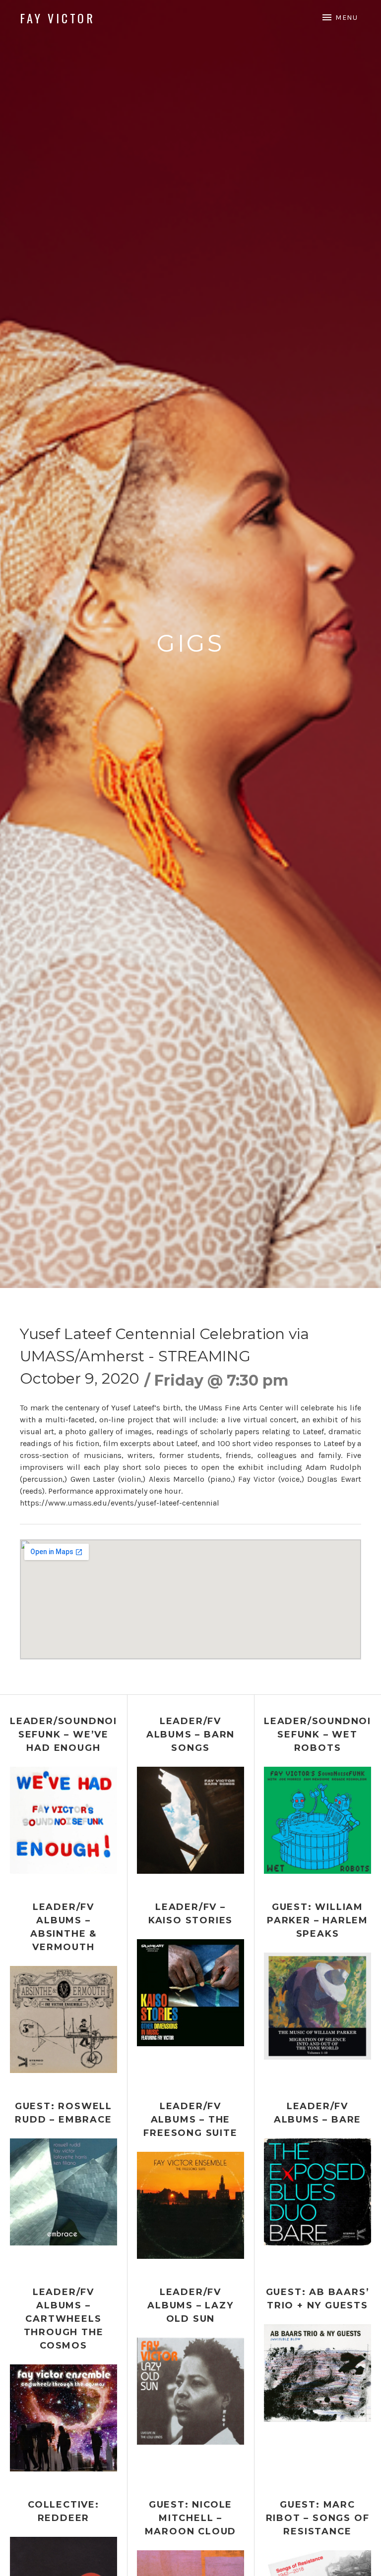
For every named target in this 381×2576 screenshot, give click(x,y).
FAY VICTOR (58, 18)
